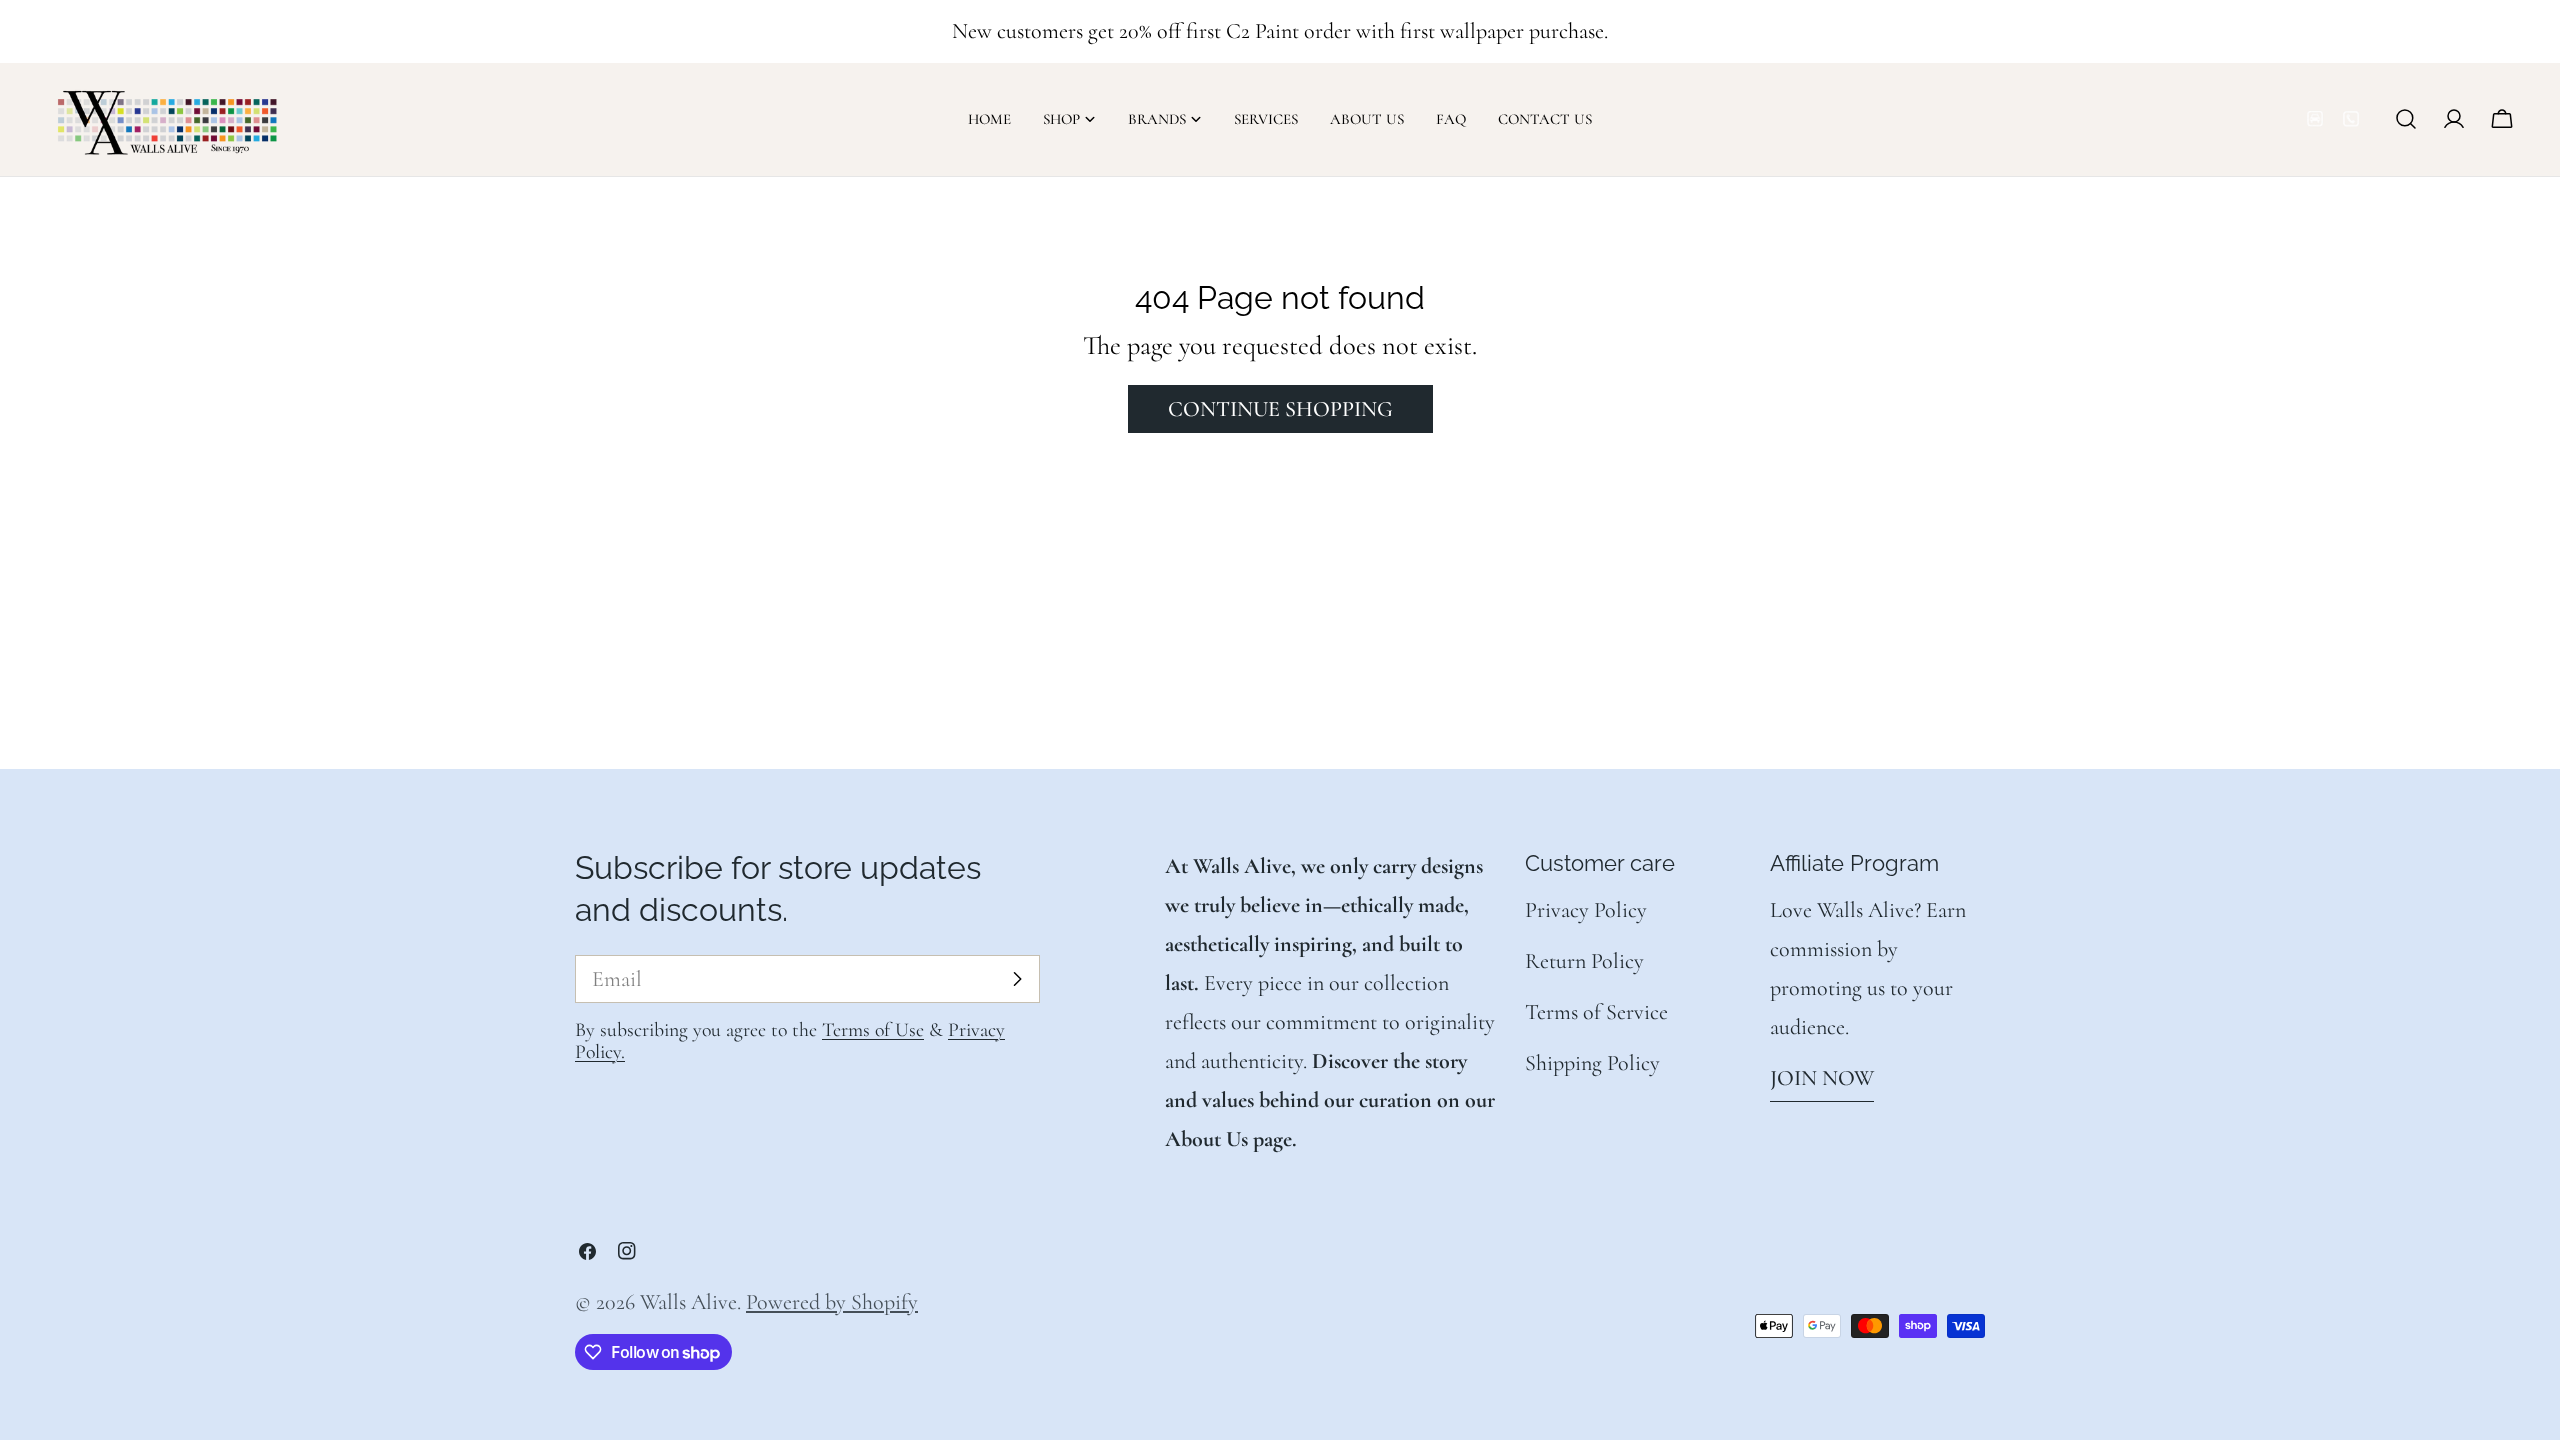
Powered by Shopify (832, 1302)
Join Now (1822, 1078)
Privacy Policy (1586, 910)
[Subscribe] (1017, 979)
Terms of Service (1596, 1012)
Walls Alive (688, 1302)
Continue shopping (1280, 409)
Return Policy (1584, 961)
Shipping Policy (1592, 1063)
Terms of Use (873, 1030)
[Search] (2406, 119)
